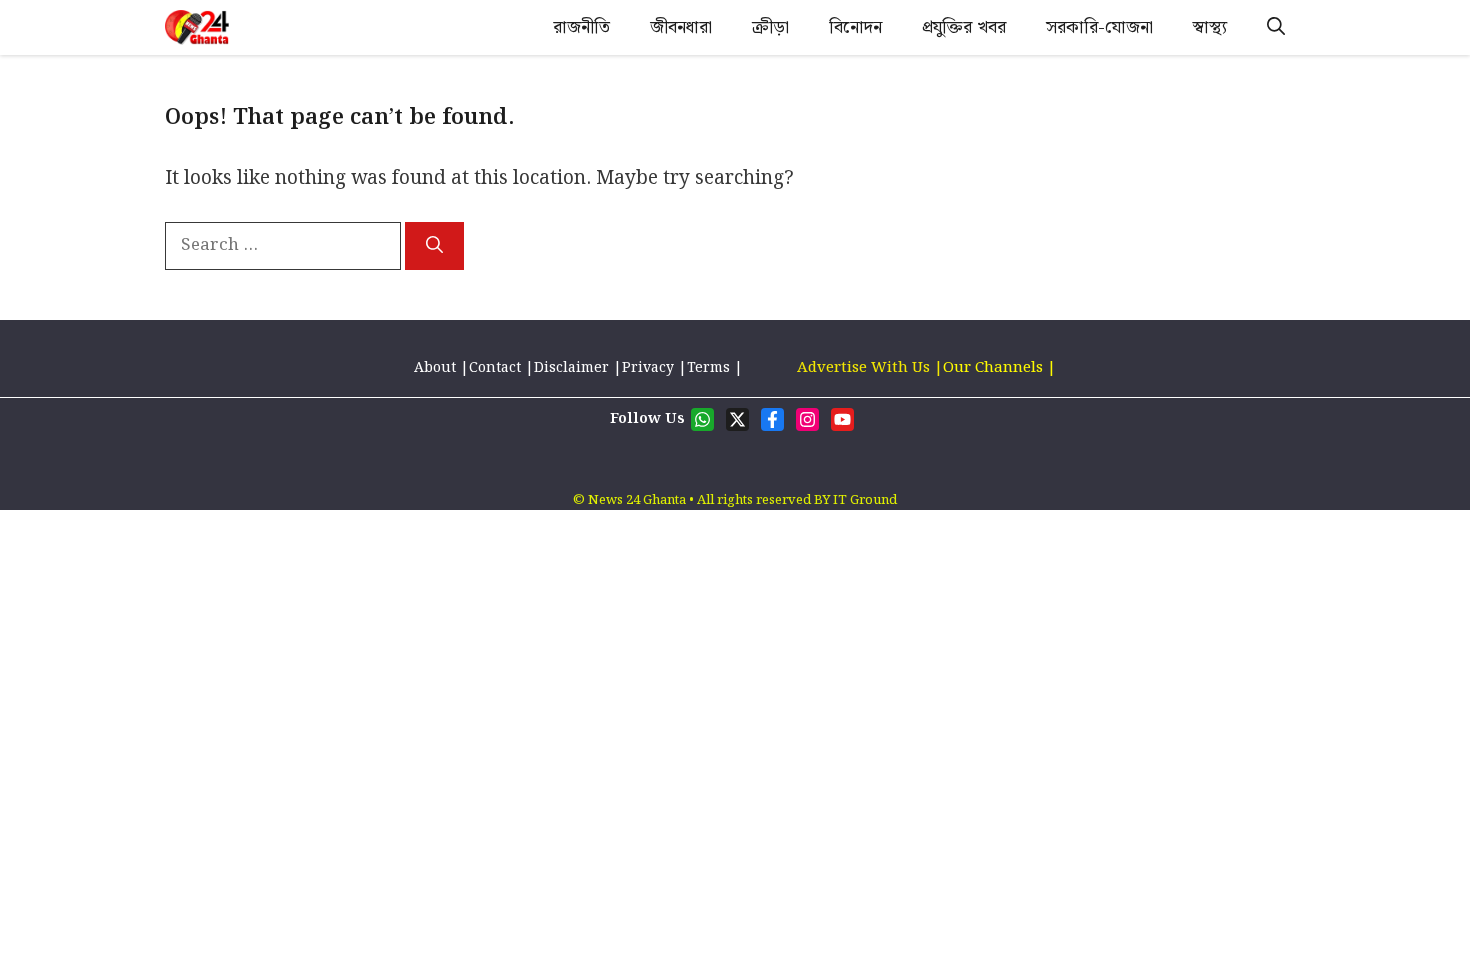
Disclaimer (571, 368)
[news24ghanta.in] (197, 27)
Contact (495, 368)
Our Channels (995, 368)
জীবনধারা (681, 27)
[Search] (434, 246)
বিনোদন (855, 27)
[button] (1276, 27)
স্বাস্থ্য (1210, 27)
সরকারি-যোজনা (1099, 27)
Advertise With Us (863, 368)
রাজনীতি (581, 27)
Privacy (648, 368)
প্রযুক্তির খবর (964, 27)
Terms (710, 368)
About (437, 368)
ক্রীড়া (770, 27)
